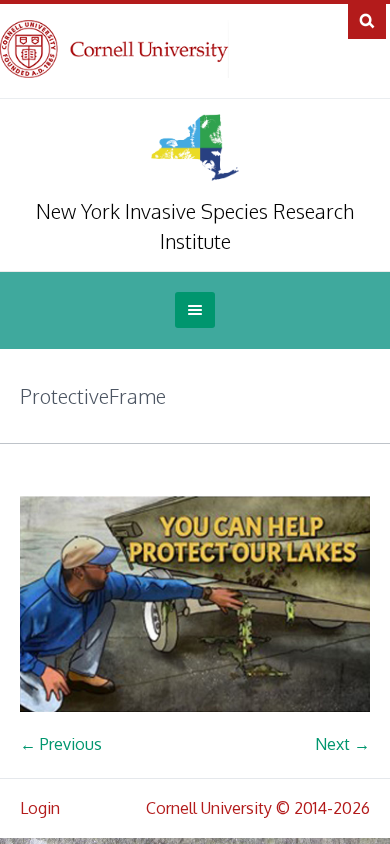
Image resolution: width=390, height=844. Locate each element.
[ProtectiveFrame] (195, 604)
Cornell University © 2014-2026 (258, 808)
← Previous (61, 744)
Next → (342, 744)
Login (40, 808)
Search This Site (367, 20)
